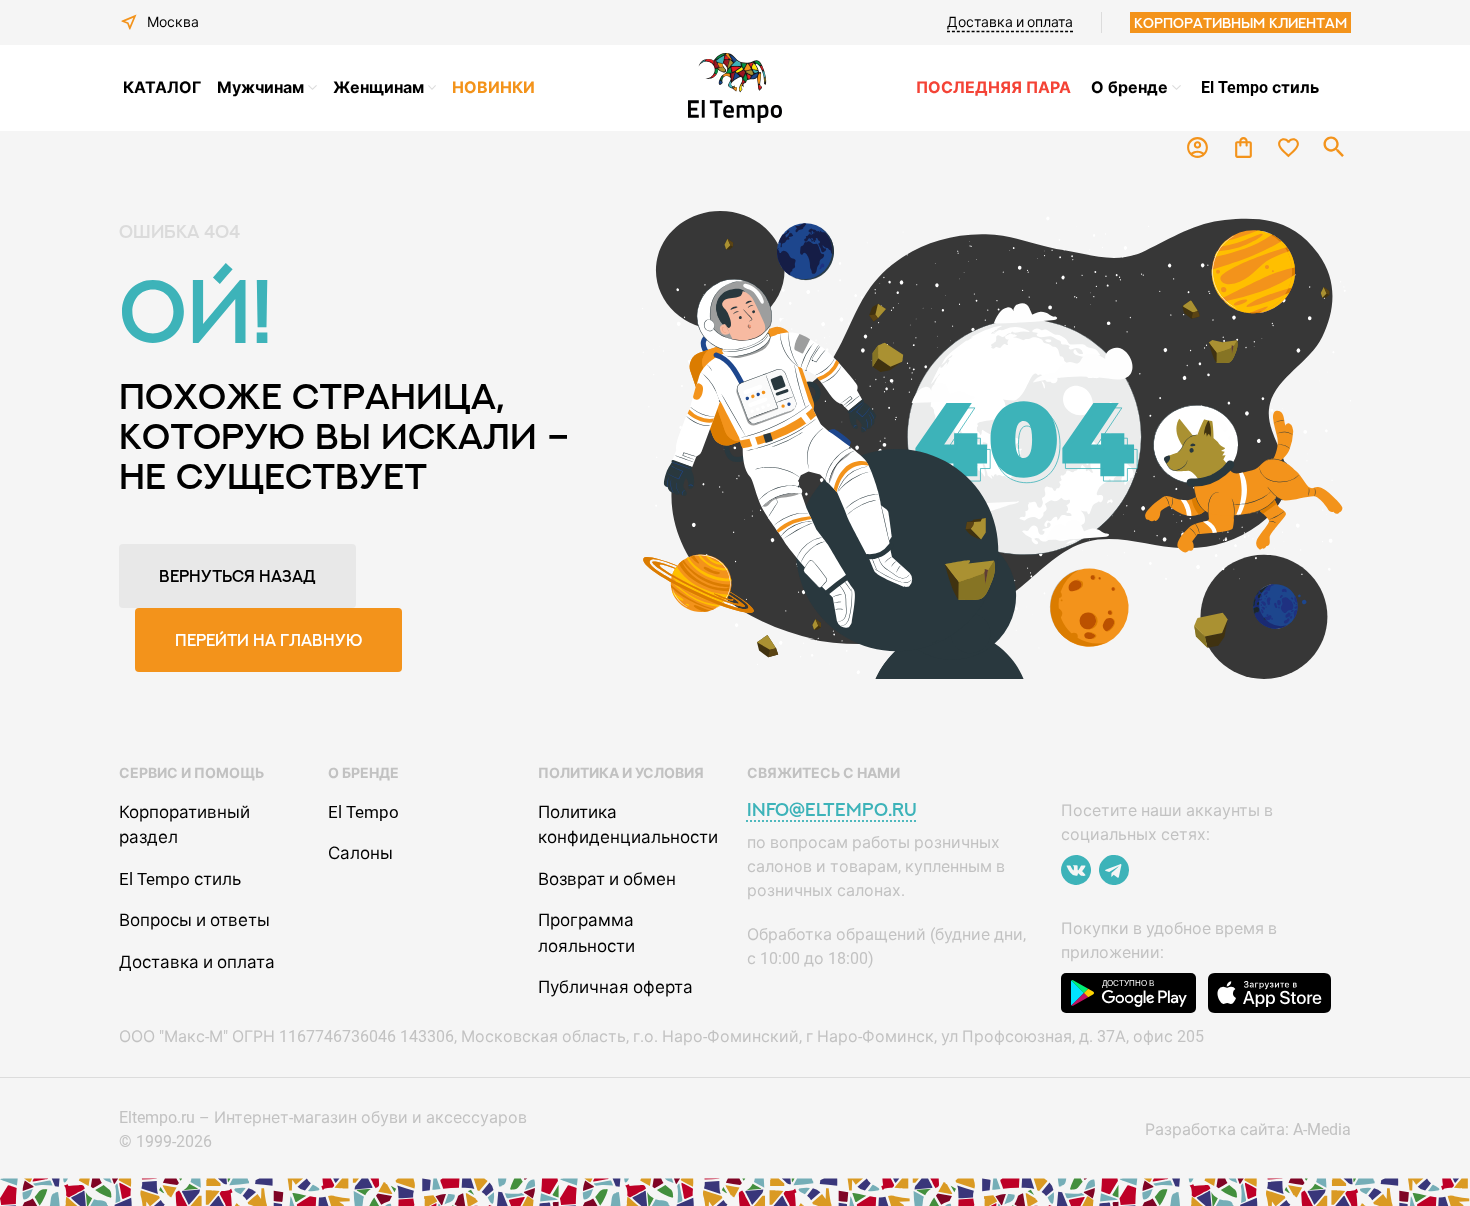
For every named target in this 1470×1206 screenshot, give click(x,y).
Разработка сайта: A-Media (1248, 1129)
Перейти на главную (268, 640)
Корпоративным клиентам (1240, 22)
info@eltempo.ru (832, 809)
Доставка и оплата (1010, 22)
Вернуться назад (237, 576)
